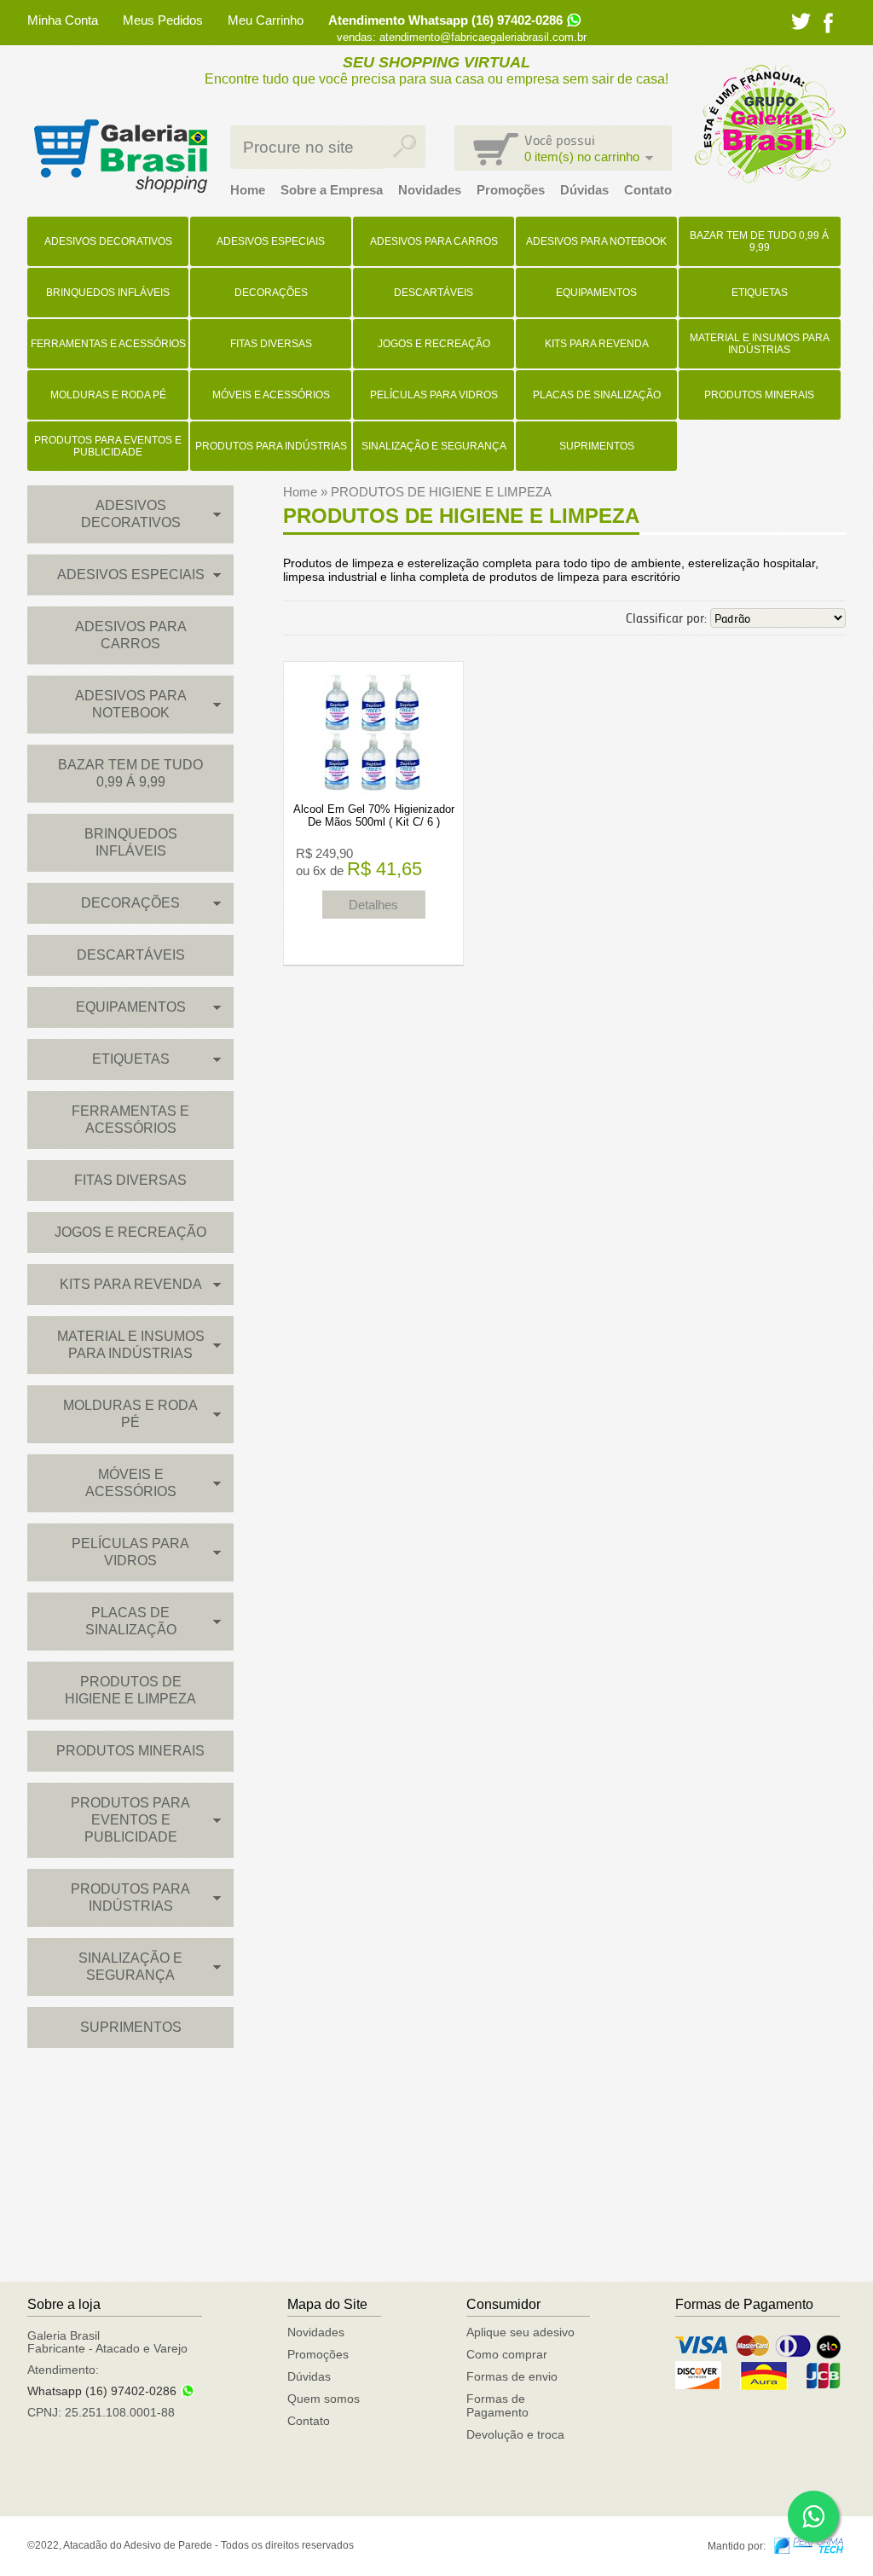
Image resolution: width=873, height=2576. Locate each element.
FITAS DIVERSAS (271, 344)
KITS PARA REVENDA (597, 344)
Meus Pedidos (163, 20)
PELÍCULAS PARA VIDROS (434, 395)
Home (248, 190)
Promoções (511, 190)
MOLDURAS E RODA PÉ (108, 395)
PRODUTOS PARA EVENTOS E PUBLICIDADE (108, 446)
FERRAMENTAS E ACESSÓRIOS (108, 344)
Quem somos (324, 2399)
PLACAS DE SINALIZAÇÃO (597, 395)
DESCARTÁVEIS (434, 293)
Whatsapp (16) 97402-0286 (102, 2391)
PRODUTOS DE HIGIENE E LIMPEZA (130, 1690)
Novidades (430, 190)
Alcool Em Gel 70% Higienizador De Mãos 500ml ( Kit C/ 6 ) (374, 815)
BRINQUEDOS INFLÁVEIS (108, 293)
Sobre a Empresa (332, 190)
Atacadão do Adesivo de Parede (120, 156)
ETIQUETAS (760, 293)
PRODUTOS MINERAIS (759, 395)
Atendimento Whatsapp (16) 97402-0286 (445, 20)
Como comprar (507, 2354)
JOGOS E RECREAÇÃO (434, 344)
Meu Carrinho (266, 20)
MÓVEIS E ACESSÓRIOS (271, 395)
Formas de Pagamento (497, 2405)
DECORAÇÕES (271, 293)
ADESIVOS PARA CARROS (434, 241)
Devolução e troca (515, 2434)
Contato (648, 190)
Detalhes (373, 905)
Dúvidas (584, 190)
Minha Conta (63, 20)
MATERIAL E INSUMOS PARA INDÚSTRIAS (760, 344)
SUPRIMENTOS (597, 446)
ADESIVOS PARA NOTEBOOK (596, 241)
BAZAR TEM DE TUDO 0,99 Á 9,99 (759, 241)
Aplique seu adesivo (520, 2332)
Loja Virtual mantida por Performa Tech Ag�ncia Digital (809, 2545)
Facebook (828, 23)
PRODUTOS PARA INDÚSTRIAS (271, 446)
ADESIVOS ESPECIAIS (271, 241)
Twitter (801, 21)
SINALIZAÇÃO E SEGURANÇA (434, 446)
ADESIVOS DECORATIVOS (108, 241)
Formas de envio (512, 2376)
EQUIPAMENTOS (596, 293)
